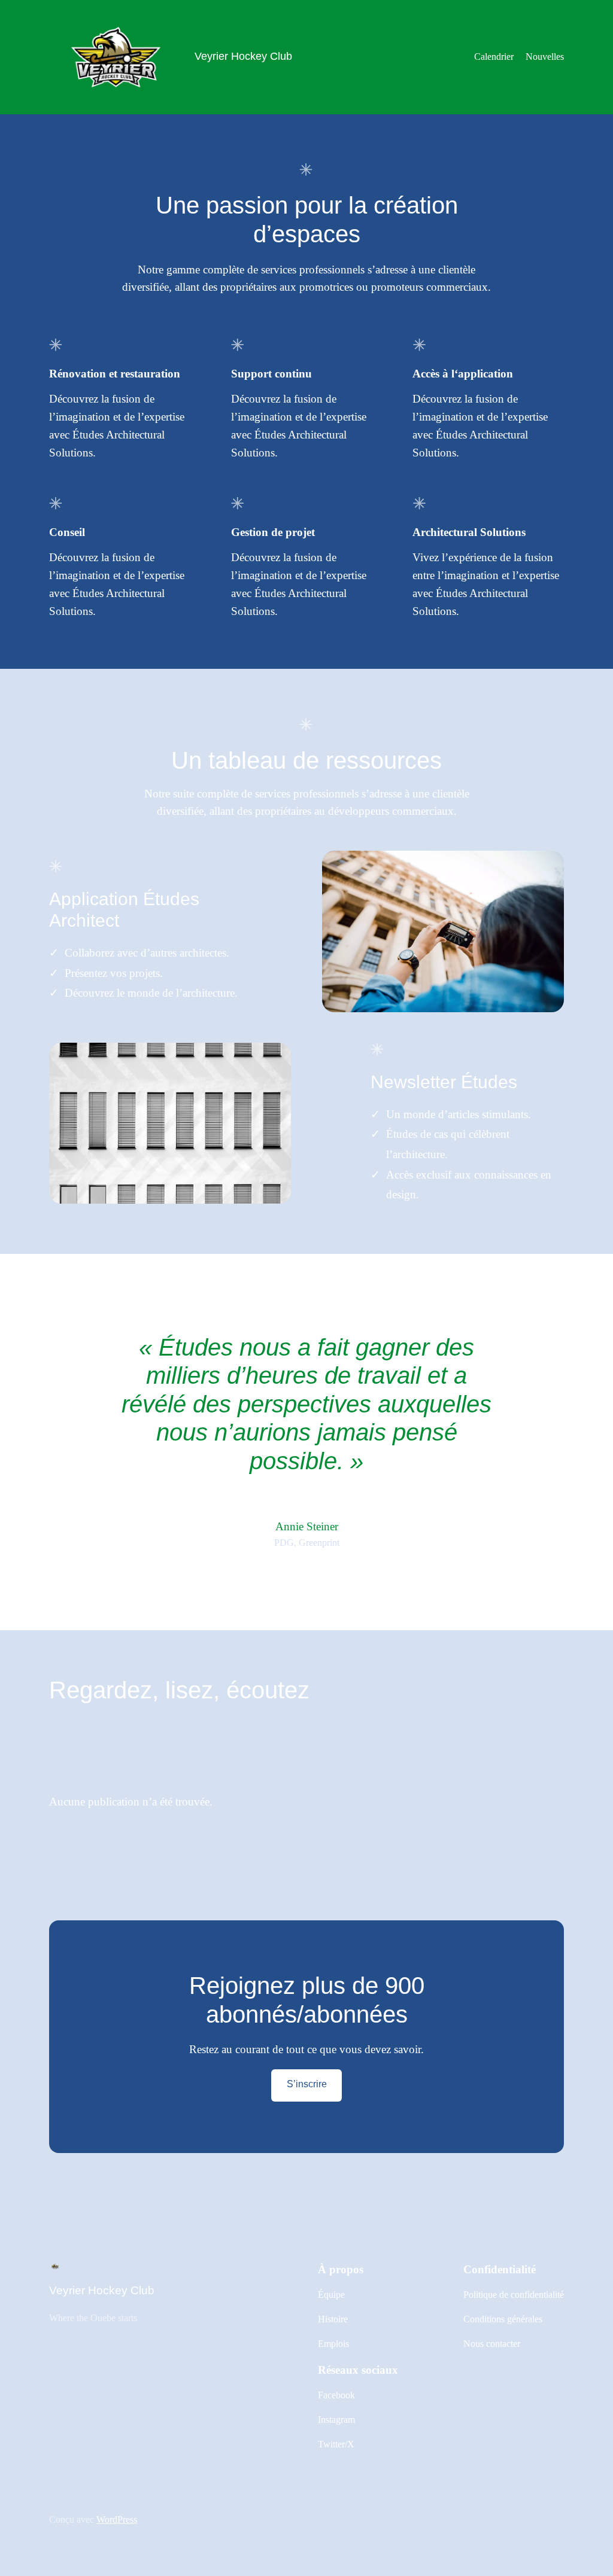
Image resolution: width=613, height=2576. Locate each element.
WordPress (117, 2519)
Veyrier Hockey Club (243, 56)
